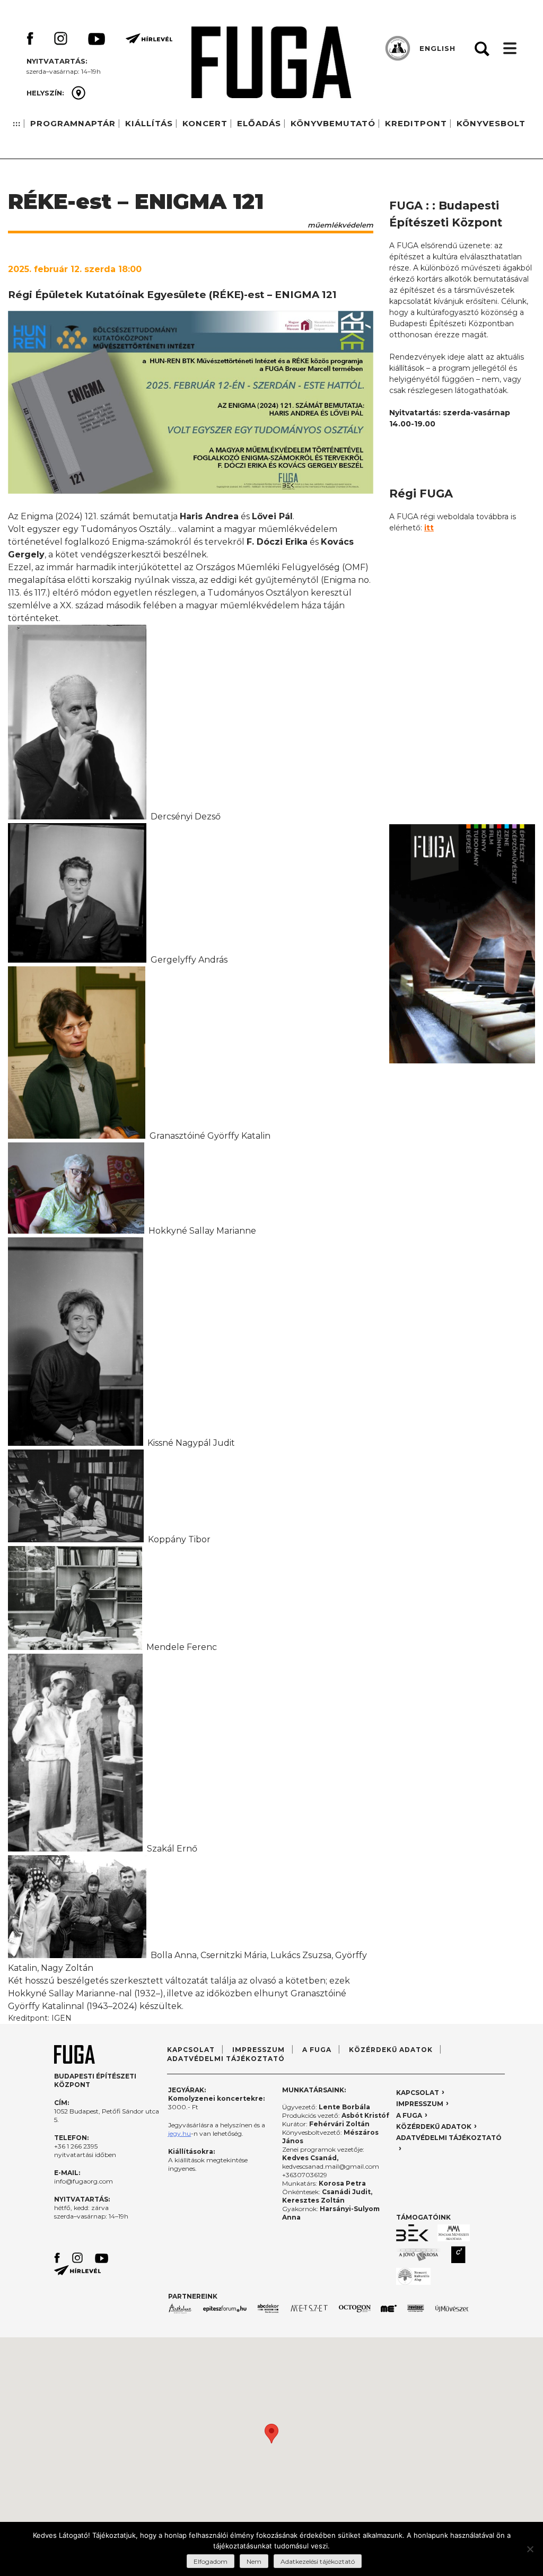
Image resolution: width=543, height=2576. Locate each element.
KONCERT (205, 123)
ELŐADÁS (259, 123)
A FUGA (317, 2050)
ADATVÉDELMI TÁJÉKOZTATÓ (226, 2059)
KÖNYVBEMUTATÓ (333, 123)
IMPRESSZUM (259, 2050)
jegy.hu (179, 2133)
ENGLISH (437, 48)
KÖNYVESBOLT (491, 123)
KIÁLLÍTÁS (149, 123)
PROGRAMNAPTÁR (73, 123)
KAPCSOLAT (191, 2050)
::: (17, 123)
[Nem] (530, 2549)
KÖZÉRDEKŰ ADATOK (391, 2050)
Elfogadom (211, 2561)
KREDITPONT (416, 123)
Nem (254, 2561)
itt (429, 528)
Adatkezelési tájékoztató (318, 2561)
